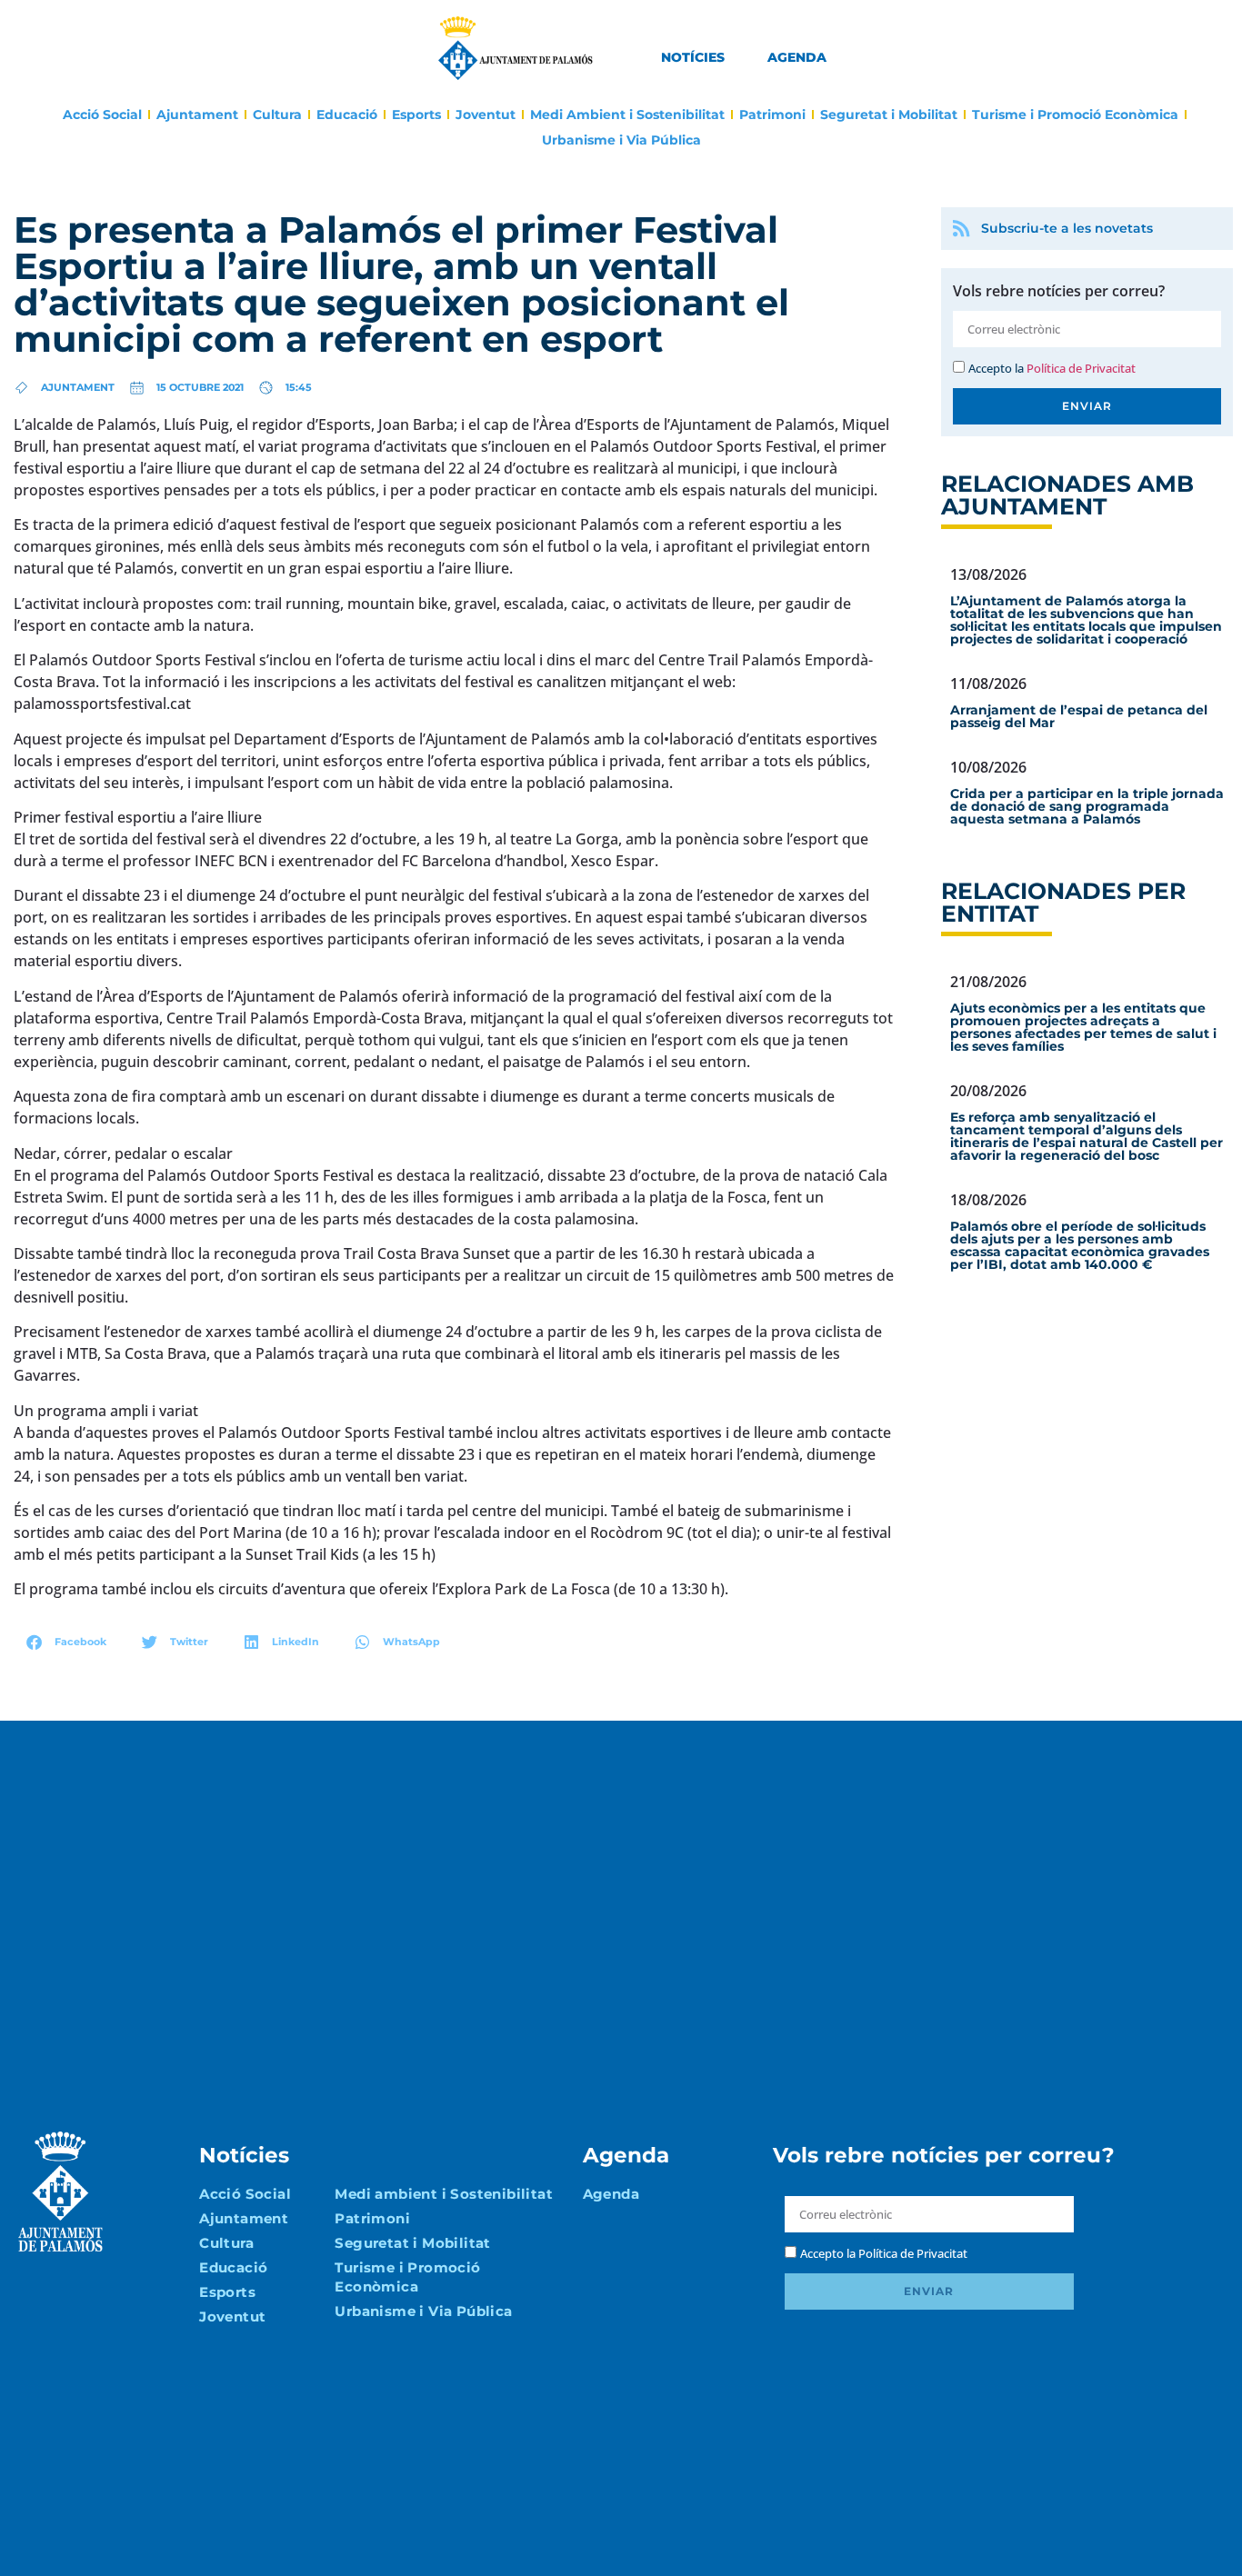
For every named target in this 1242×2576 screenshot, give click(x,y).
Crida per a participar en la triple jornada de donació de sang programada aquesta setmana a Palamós (1087, 806)
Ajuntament (197, 115)
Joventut (486, 115)
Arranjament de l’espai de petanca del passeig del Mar (1079, 716)
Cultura (277, 115)
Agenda (797, 57)
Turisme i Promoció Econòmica (1075, 115)
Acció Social (102, 115)
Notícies (693, 57)
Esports (416, 115)
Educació (347, 115)
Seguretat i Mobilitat (889, 115)
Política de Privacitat (1081, 368)
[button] (67, 1642)
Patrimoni (772, 115)
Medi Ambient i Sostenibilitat (627, 115)
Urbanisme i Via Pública (621, 140)
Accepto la (1052, 368)
